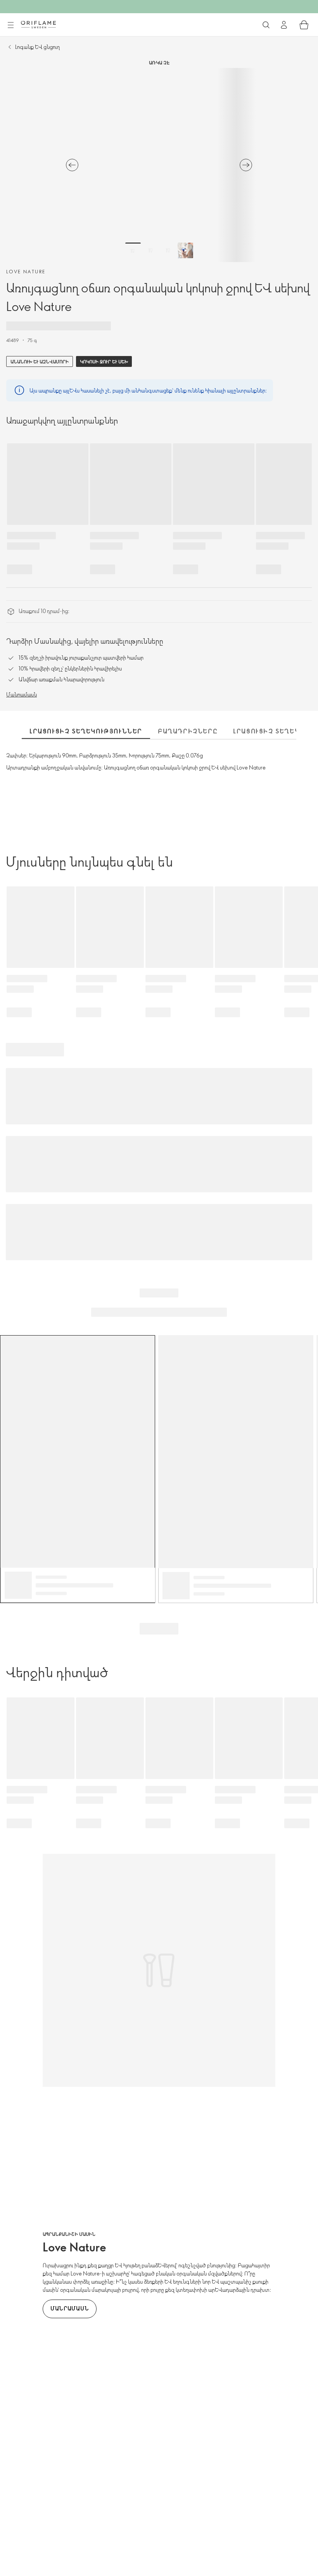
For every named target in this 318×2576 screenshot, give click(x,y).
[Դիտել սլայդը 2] (150, 250)
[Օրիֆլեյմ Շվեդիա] (38, 24)
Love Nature (26, 271)
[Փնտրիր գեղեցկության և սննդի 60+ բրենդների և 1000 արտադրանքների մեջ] (266, 25)
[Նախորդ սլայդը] (72, 165)
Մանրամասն (22, 694)
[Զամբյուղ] (304, 25)
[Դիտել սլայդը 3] (168, 250)
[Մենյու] (10, 25)
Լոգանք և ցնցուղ (37, 47)
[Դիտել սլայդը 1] (133, 250)
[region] (159, 165)
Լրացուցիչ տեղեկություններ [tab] (86, 731)
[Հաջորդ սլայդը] (246, 165)
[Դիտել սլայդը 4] (185, 250)
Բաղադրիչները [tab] (188, 731)
